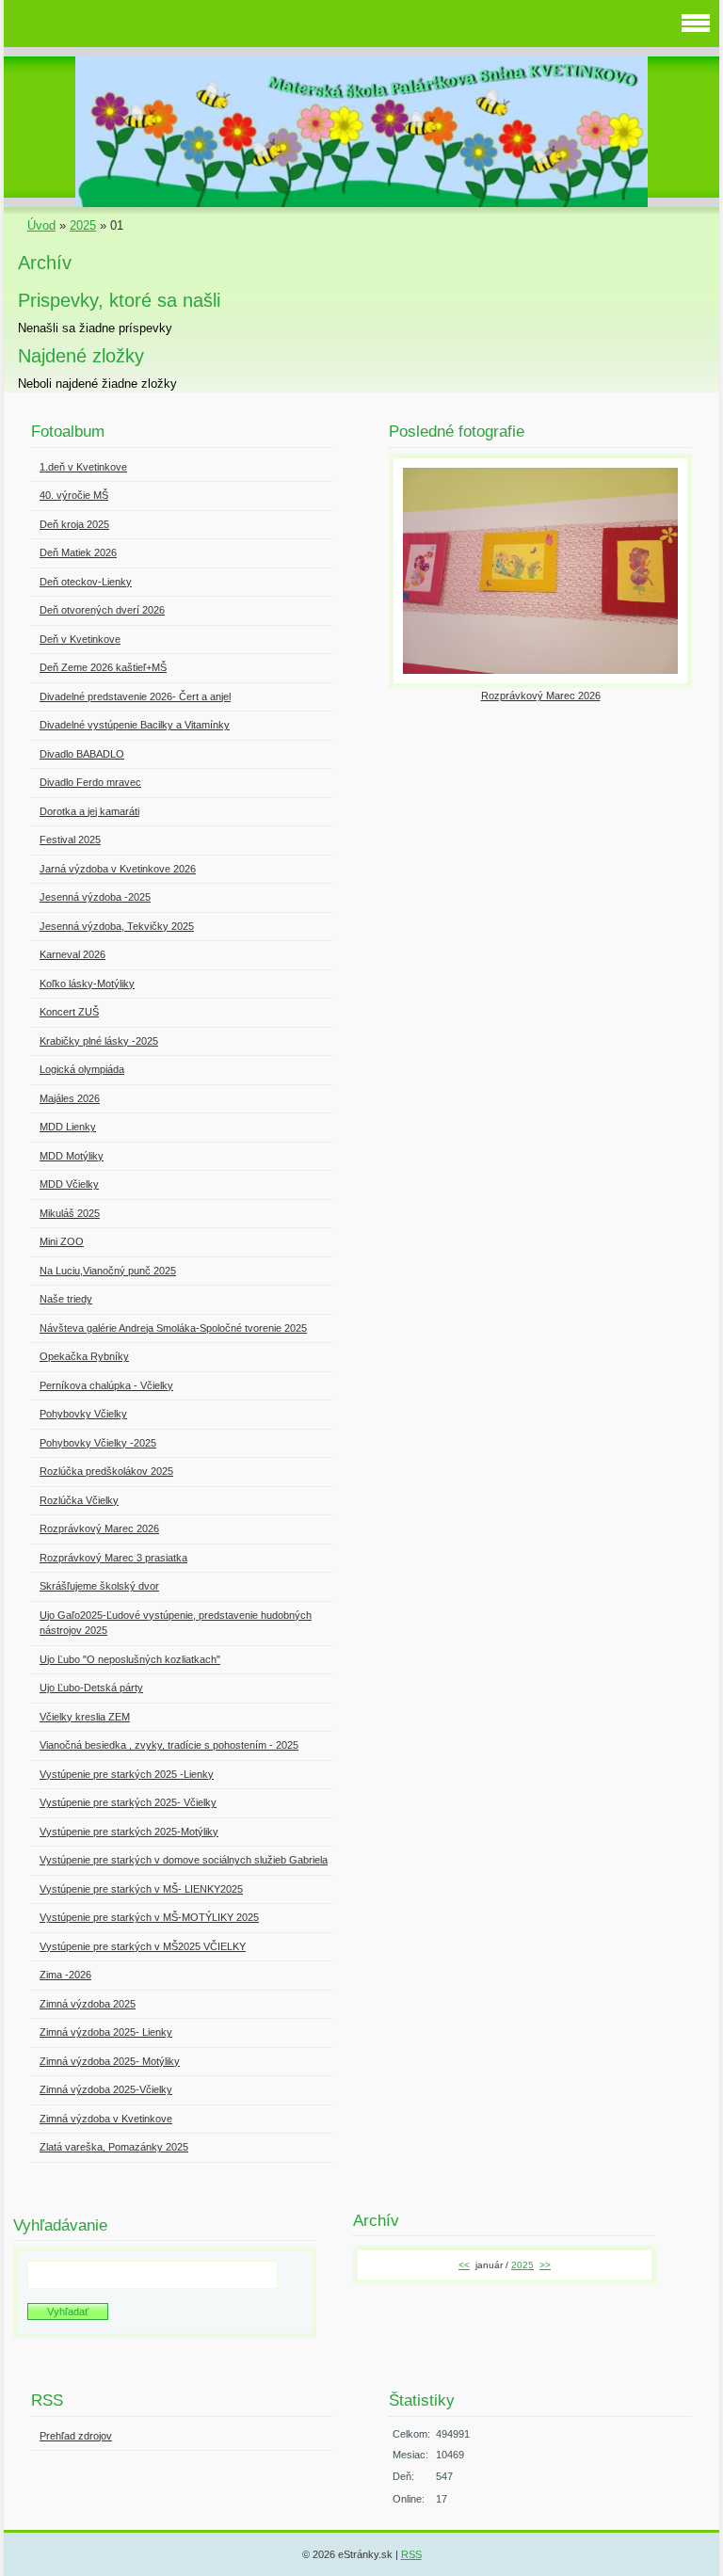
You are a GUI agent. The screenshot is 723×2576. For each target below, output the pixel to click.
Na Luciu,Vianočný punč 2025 (108, 1271)
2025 (83, 225)
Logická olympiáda (82, 1069)
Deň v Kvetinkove (80, 639)
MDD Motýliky (72, 1156)
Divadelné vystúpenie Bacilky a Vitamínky (135, 725)
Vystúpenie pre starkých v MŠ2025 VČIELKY (143, 1946)
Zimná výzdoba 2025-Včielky (106, 2089)
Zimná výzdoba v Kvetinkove (106, 2119)
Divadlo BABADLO (82, 754)
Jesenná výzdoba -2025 (95, 897)
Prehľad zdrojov (76, 2436)
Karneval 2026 (72, 954)
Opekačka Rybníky (84, 1356)
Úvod (41, 225)
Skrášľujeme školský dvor (99, 1586)
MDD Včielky (69, 1184)
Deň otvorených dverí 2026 (102, 610)
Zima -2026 (65, 1975)
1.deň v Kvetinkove (83, 467)
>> (545, 2265)
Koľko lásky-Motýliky (87, 984)
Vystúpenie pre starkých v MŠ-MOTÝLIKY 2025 (149, 1917)
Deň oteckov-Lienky (86, 582)
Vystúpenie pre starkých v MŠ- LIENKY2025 (141, 1889)
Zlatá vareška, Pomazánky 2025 (114, 2147)
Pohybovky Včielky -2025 (98, 1443)
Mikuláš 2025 (70, 1213)
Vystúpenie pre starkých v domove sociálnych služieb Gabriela (184, 1860)
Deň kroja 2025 (74, 524)
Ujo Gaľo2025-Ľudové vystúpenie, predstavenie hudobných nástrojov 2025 (176, 1623)
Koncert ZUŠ (69, 1012)
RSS (411, 2554)
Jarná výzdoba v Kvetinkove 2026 (118, 869)
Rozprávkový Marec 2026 (99, 1528)
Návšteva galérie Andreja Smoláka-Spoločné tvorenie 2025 (173, 1328)
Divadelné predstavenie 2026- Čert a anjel (135, 696)
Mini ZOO (62, 1241)
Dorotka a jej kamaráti (89, 811)
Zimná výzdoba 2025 (88, 2004)
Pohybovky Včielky (83, 1414)
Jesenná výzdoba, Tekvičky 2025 (117, 926)
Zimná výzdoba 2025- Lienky (106, 2032)
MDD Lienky (68, 1127)
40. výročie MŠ (74, 495)
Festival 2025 (70, 840)
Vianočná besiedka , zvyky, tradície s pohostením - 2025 (169, 1745)
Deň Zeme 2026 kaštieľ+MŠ (103, 667)
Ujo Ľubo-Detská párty (91, 1688)
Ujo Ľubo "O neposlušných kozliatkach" (130, 1659)
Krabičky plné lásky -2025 (99, 1041)
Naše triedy (66, 1299)
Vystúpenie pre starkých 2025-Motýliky (129, 1832)
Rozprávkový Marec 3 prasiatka (113, 1558)
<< (464, 2265)
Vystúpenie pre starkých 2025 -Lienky (127, 1774)
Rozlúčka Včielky (79, 1500)
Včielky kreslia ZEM (85, 1717)
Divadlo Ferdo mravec (90, 782)
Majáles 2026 (70, 1098)
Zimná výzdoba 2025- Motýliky (110, 2061)
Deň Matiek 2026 (78, 552)
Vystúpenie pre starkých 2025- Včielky (128, 1802)
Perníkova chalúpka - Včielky (106, 1385)
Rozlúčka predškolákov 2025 (106, 1471)
